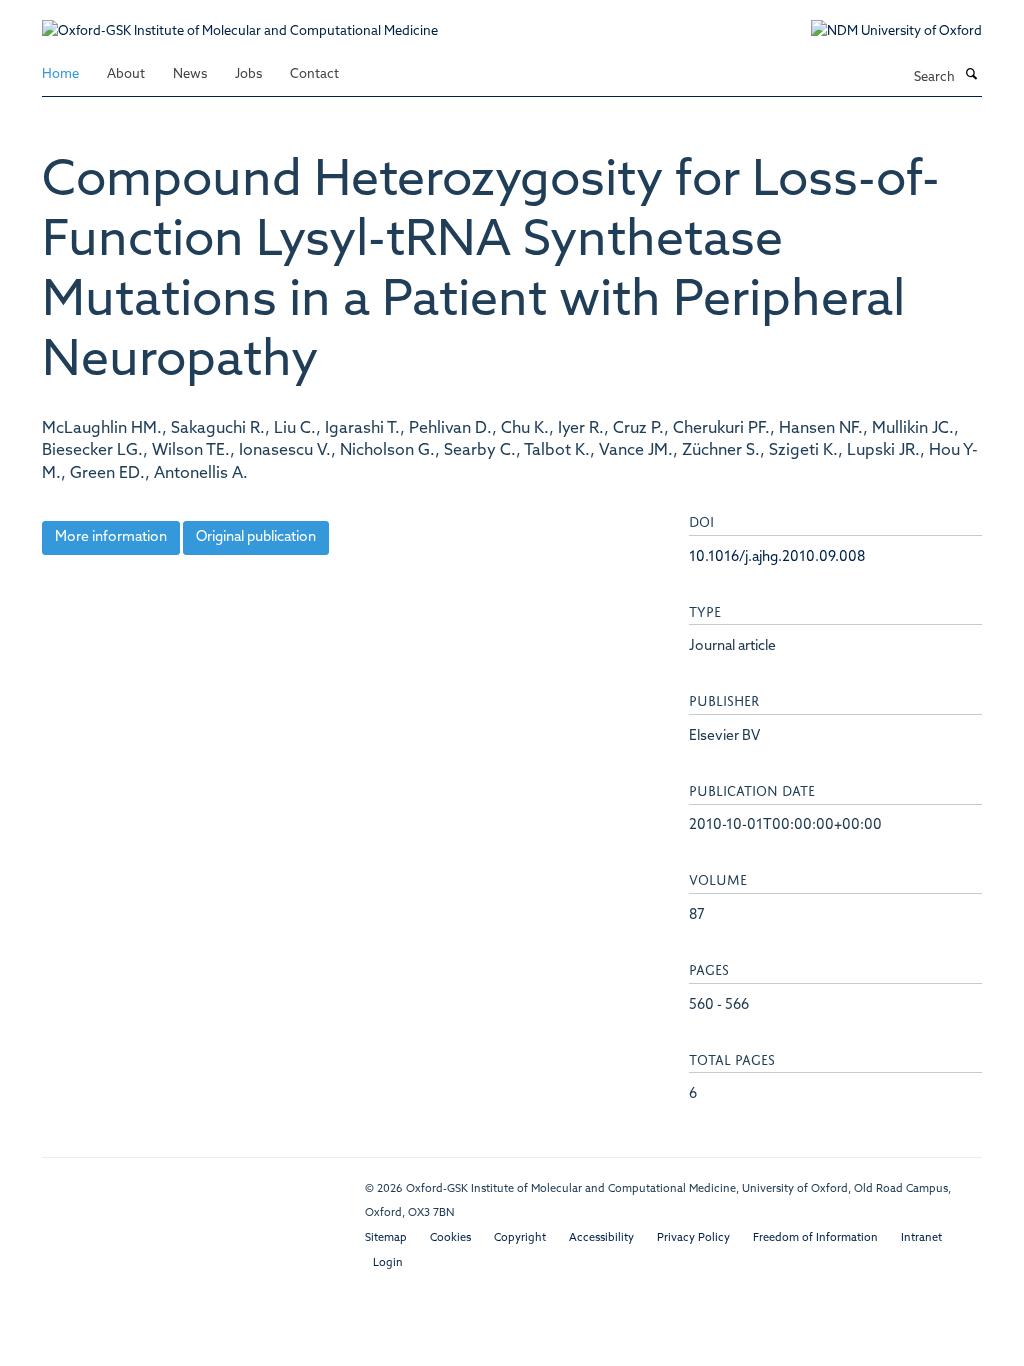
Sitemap (386, 1238)
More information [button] (111, 537)
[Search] (971, 76)
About (126, 74)
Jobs (248, 74)
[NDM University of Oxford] (881, 32)
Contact (314, 74)
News (190, 74)
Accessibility (601, 1238)
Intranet (921, 1238)
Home (60, 74)
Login (388, 1263)
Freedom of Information (815, 1238)
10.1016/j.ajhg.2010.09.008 (777, 557)
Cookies (450, 1238)
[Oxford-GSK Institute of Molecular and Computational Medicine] (240, 21)
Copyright (520, 1238)
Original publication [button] (256, 537)
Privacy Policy (693, 1238)
